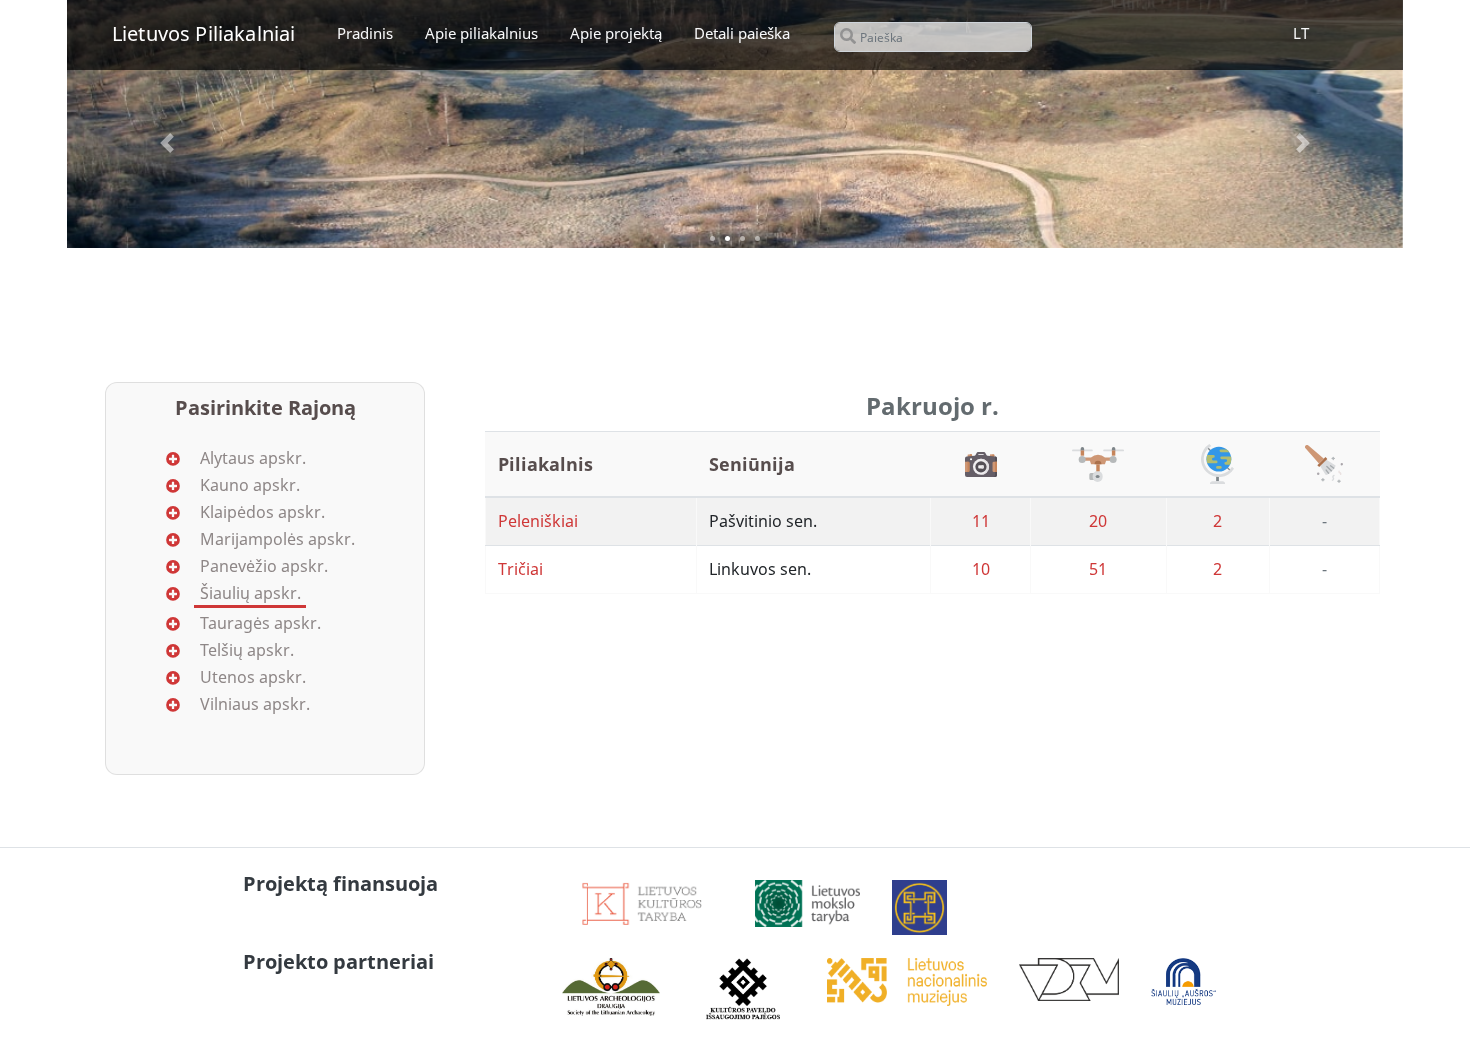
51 (1098, 569)
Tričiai (520, 569)
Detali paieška (742, 33)
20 (1098, 521)
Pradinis (365, 33)
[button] (167, 143)
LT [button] (1301, 33)
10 (981, 569)
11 (981, 521)
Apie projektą (616, 33)
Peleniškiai (538, 521)
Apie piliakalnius (481, 33)
